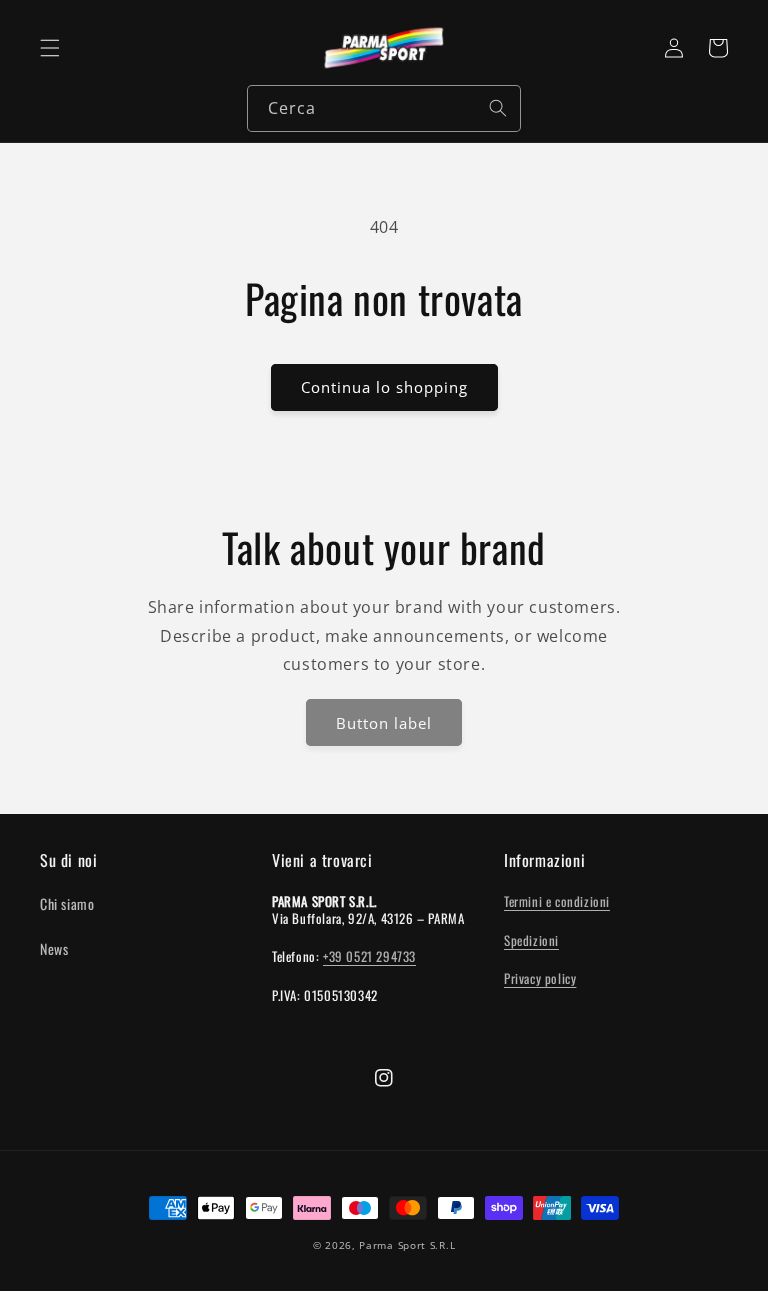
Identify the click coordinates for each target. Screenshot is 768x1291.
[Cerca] (498, 108)
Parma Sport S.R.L (407, 1245)
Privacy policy (540, 978)
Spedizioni (531, 940)
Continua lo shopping (384, 387)
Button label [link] (384, 723)
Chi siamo (67, 903)
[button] (50, 48)
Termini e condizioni (557, 901)
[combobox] (384, 108)
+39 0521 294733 (369, 956)
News (54, 948)
